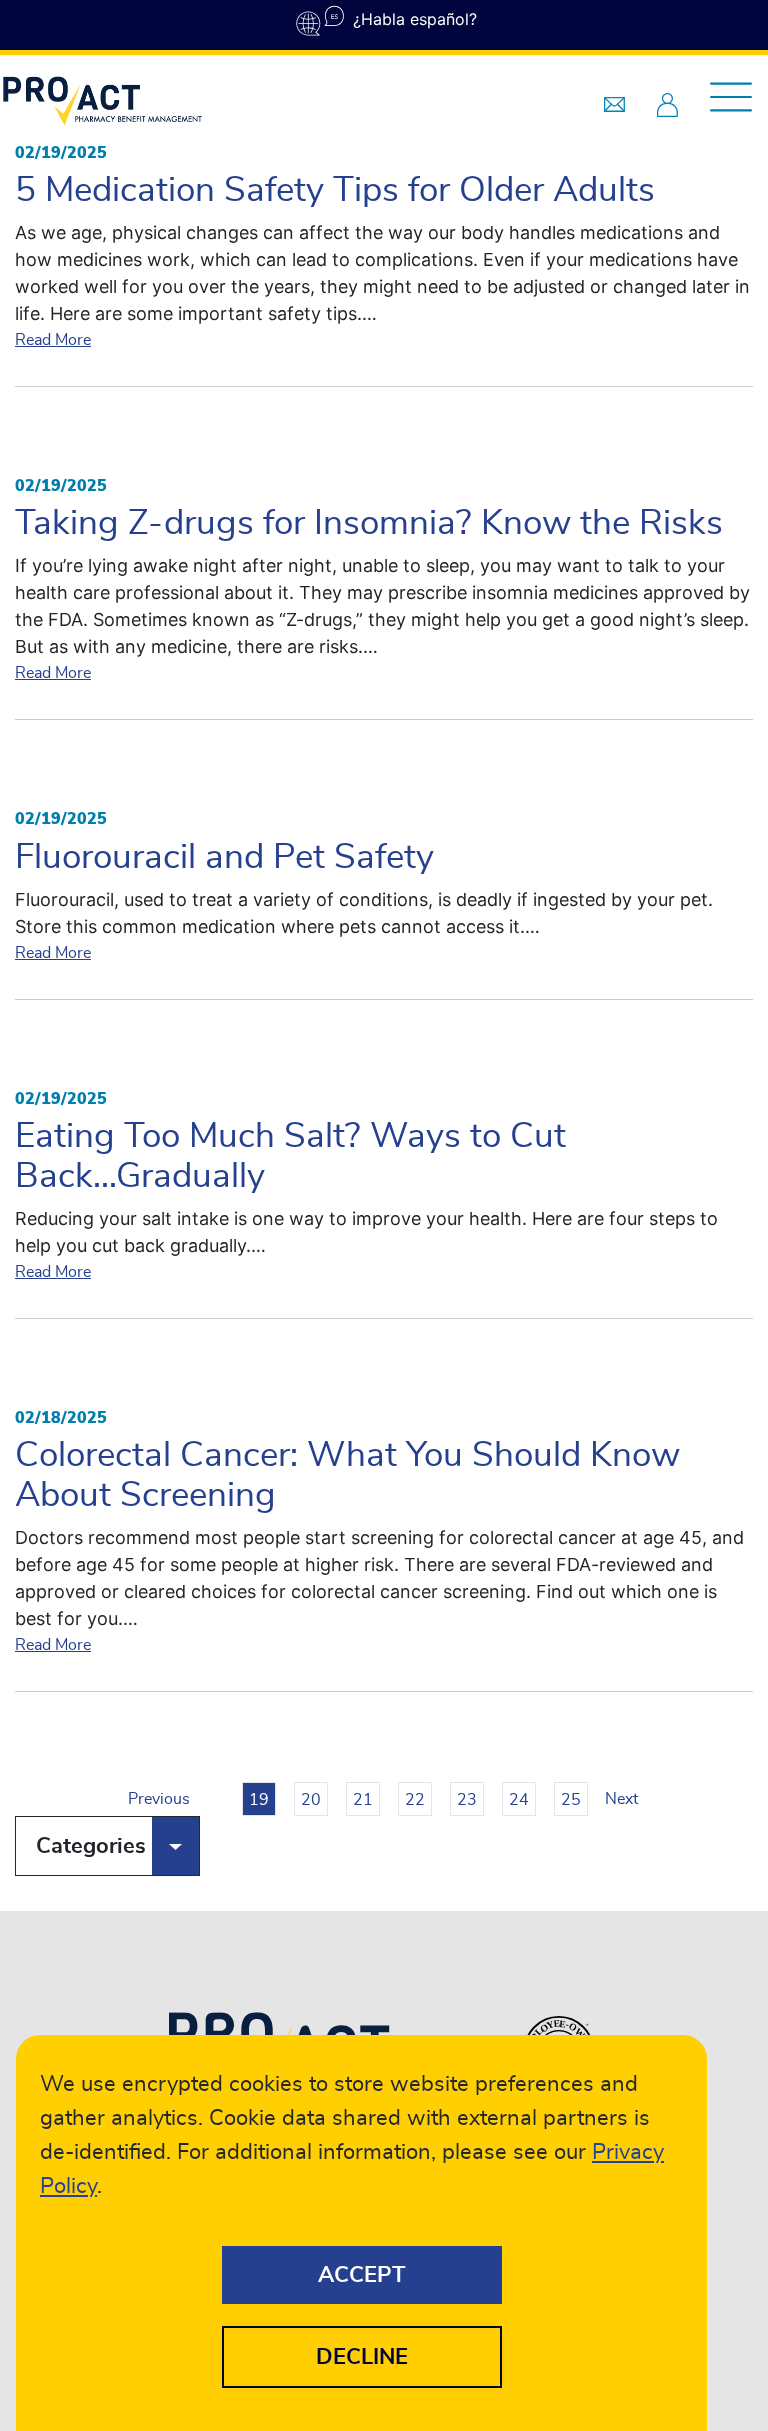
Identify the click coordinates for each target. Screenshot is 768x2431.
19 (259, 1800)
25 (571, 1800)
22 (415, 1800)
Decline (362, 2357)
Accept (361, 2275)
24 (519, 1800)
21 (363, 1800)
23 (467, 1800)
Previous (145, 1799)
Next (621, 1799)
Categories (91, 1846)
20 (311, 1800)
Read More (53, 340)
